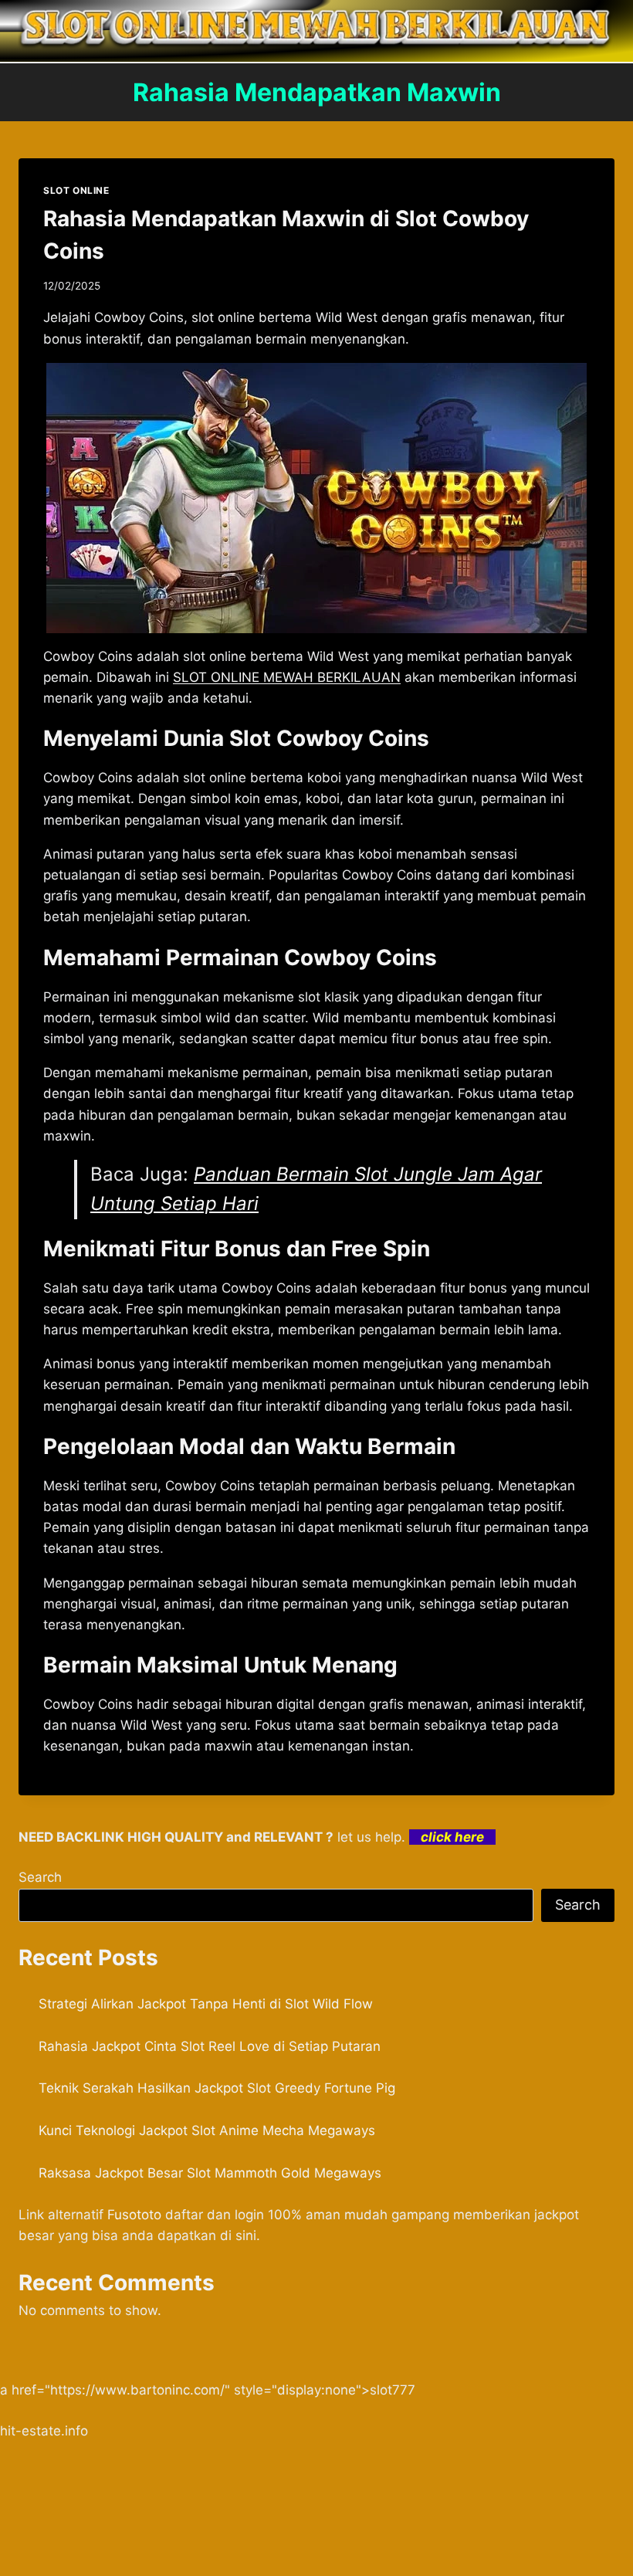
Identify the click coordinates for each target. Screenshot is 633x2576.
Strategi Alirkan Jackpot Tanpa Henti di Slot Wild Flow (206, 2004)
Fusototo (134, 2215)
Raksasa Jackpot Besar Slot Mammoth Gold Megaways (210, 2173)
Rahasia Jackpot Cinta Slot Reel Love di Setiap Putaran (210, 2046)
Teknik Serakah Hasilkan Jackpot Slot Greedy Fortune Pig (217, 2088)
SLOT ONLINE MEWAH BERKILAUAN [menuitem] (287, 677)
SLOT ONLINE (76, 190)
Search (40, 1877)
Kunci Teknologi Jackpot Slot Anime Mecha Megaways (207, 2130)
